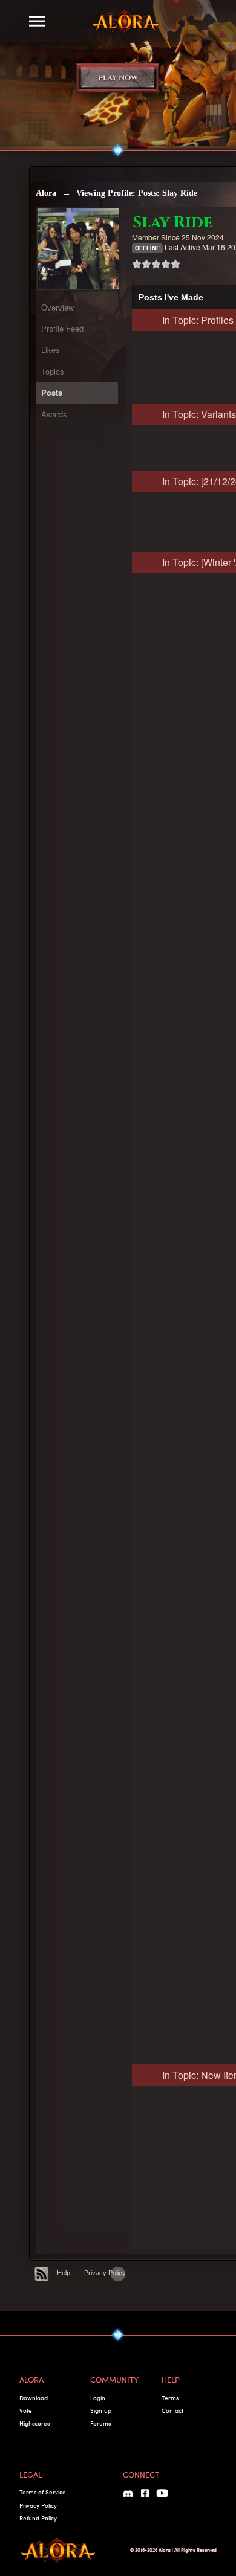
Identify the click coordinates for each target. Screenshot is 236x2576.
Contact (172, 2410)
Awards (54, 414)
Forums (100, 2423)
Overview (57, 307)
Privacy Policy (105, 2273)
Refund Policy (38, 2518)
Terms (170, 2398)
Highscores (34, 2423)
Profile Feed (62, 328)
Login (98, 2398)
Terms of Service (43, 2492)
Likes (51, 349)
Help (64, 2273)
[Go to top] (118, 2274)
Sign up (101, 2410)
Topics (53, 371)
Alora (46, 193)
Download (34, 2398)
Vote (26, 2410)
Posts (52, 392)
